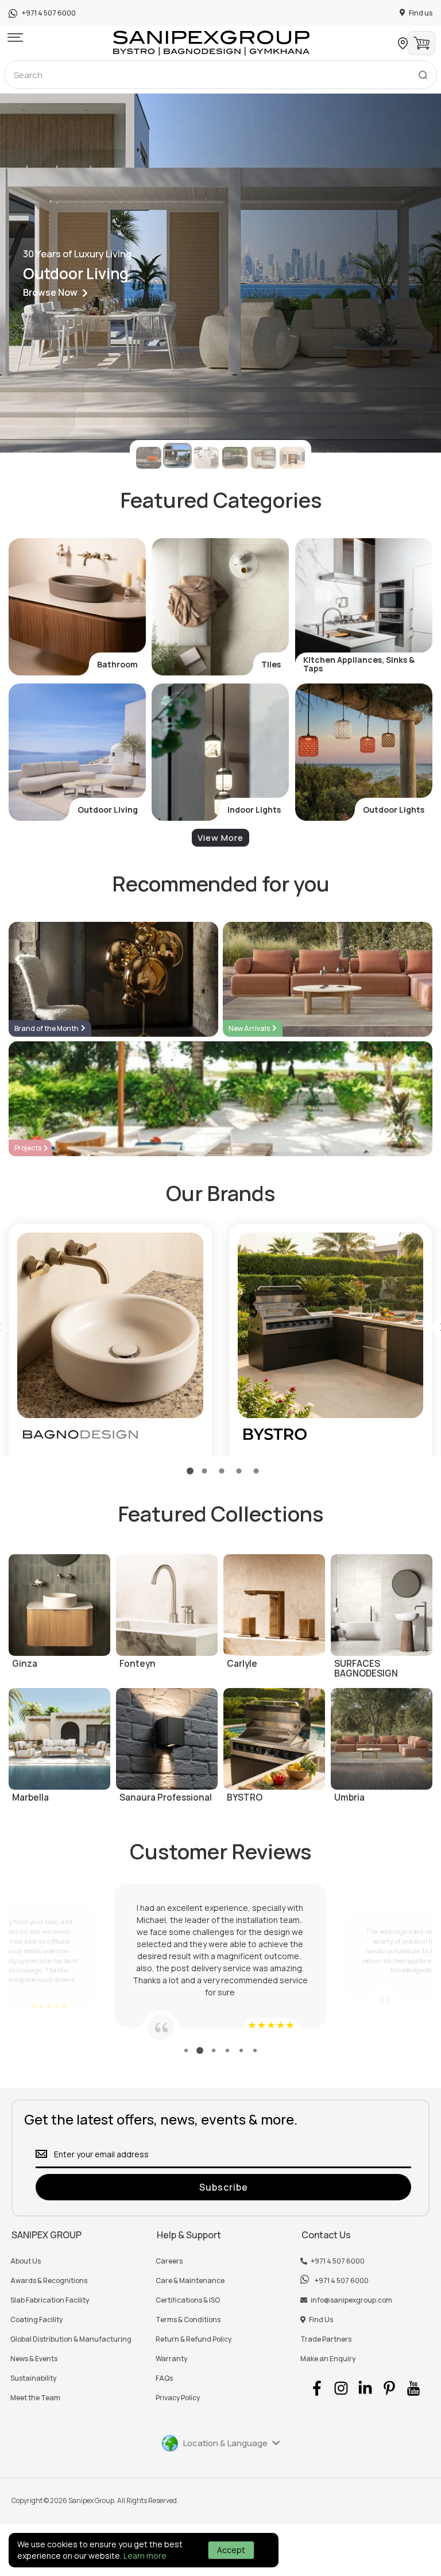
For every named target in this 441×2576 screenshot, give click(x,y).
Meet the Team (35, 2398)
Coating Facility (36, 2320)
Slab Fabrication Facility (50, 2300)
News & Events (34, 2359)
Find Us (321, 2320)
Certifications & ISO (188, 2300)
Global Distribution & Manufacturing (71, 2339)
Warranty (171, 2359)
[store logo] (211, 43)
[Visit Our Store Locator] (403, 43)
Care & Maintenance (190, 2281)
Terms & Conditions (188, 2320)
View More (220, 838)
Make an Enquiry (328, 2359)
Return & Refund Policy (194, 2339)
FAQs (164, 2378)
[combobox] (220, 75)
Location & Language (225, 2443)
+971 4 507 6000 (338, 2261)
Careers (169, 2261)
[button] (15, 38)
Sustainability (33, 2378)
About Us (26, 2261)
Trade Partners (326, 2339)
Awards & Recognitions (49, 2281)
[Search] (423, 72)
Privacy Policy (178, 2398)
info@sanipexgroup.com (351, 2300)
